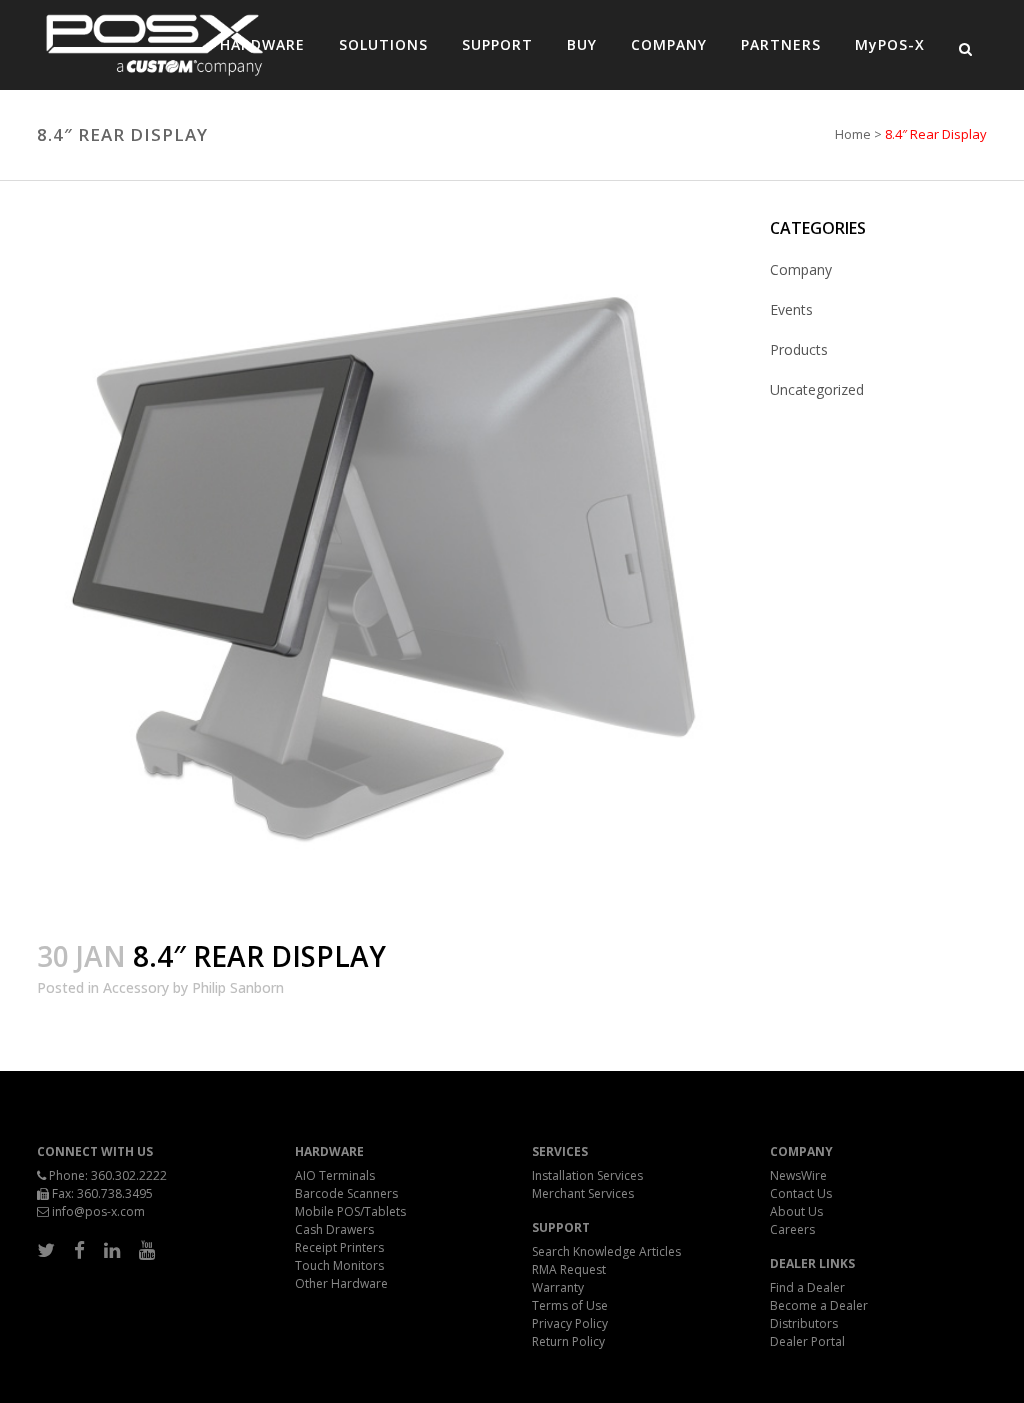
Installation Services (587, 1175)
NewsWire (798, 1175)
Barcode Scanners (346, 1193)
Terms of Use (570, 1305)
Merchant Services (583, 1193)
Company (801, 269)
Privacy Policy (570, 1323)
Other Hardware (341, 1283)
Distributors (804, 1323)
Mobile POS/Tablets (350, 1211)
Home (853, 134)
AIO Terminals (335, 1175)
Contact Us (801, 1193)
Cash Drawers (334, 1229)
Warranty (558, 1287)
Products (799, 349)
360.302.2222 (129, 1175)
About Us (796, 1211)
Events (791, 309)
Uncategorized (817, 389)
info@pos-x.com (98, 1211)
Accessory (136, 987)
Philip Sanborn (238, 987)
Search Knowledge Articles (606, 1251)
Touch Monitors (339, 1265)
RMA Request (569, 1269)
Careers (792, 1229)
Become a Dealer (819, 1305)
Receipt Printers (339, 1247)
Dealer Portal (807, 1341)
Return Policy (568, 1341)
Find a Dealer (807, 1287)
